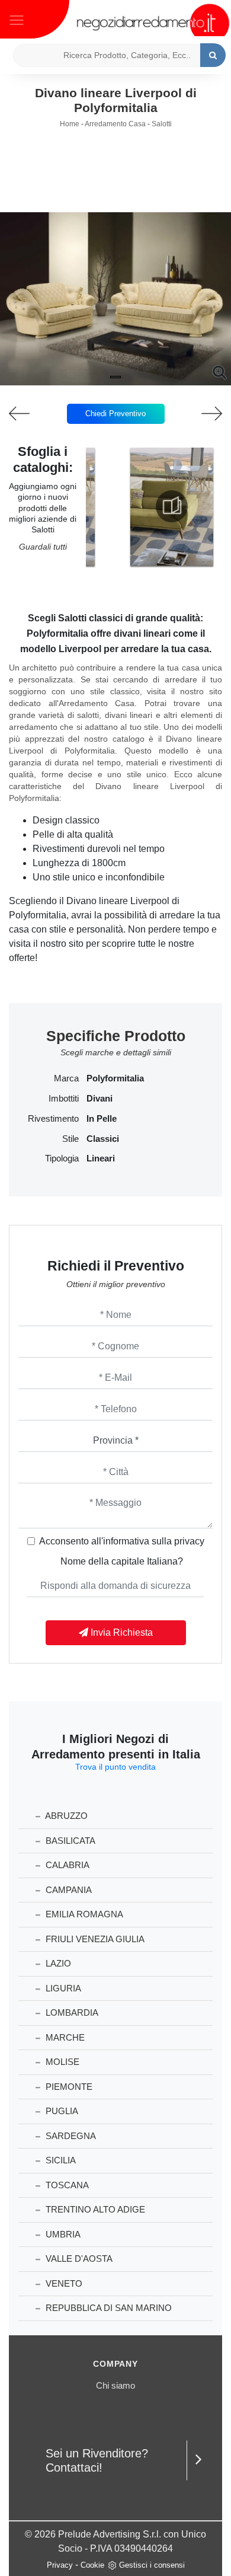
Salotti (162, 124)
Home (70, 124)
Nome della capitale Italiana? (122, 1561)
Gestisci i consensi (152, 2565)
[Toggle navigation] (17, 19)
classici (103, 1139)
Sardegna (70, 2136)
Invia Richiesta (121, 1632)
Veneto (63, 2283)
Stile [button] (70, 1139)
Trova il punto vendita (115, 1767)
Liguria (62, 1988)
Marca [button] (66, 1078)
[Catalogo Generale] (172, 506)
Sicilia (60, 2160)
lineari (101, 1158)
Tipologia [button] (62, 1158)
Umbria (62, 2234)
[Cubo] (29, 414)
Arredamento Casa (115, 124)
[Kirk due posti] (203, 414)
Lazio (57, 1963)
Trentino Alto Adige (94, 2209)
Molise (61, 2062)
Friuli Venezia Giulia (94, 1939)
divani (100, 1099)
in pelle (102, 1119)
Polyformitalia (115, 1078)
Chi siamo (115, 2385)
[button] (115, 377)
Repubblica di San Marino (108, 2308)
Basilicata (69, 1841)
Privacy (60, 2565)
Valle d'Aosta (78, 2259)
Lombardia (71, 2012)
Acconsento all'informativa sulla (122, 1541)
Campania (68, 1890)
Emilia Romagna (83, 1914)
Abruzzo (65, 1816)
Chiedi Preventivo (115, 414)
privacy (189, 1541)
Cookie (92, 2565)
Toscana (66, 2185)
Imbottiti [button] (64, 1099)
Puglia (61, 2111)
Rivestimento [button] (53, 1119)
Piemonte (68, 2087)
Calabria (66, 1865)
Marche (64, 2037)
